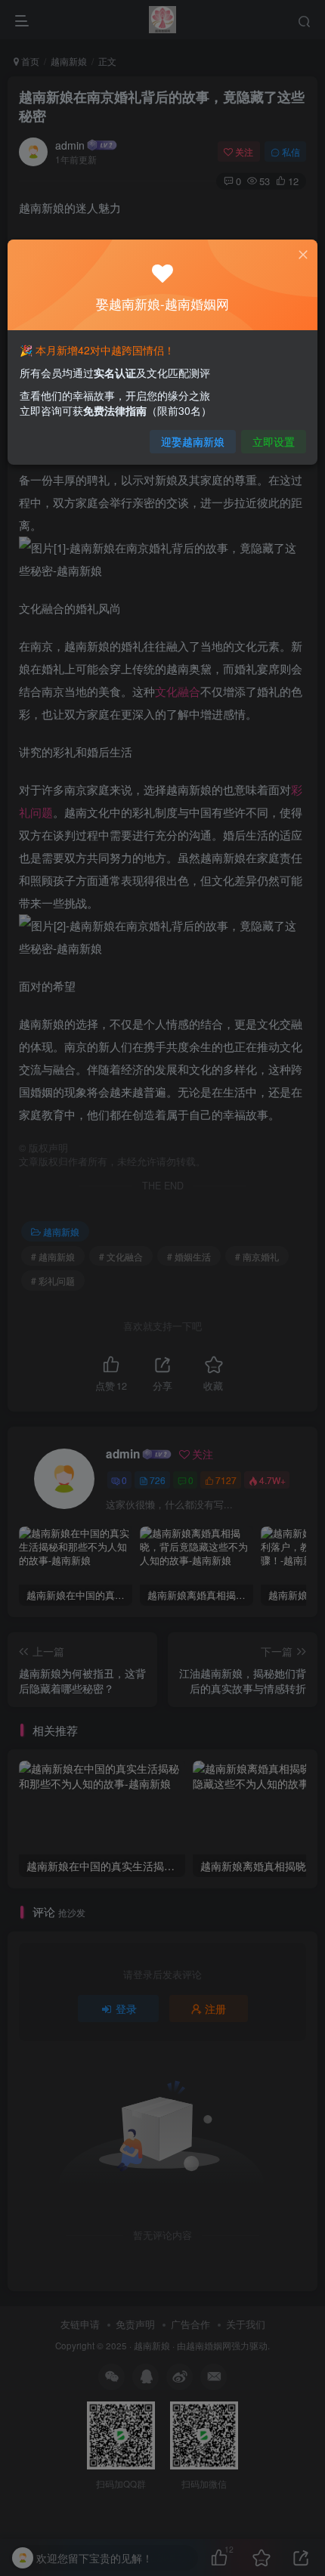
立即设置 (274, 441)
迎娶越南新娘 (193, 441)
